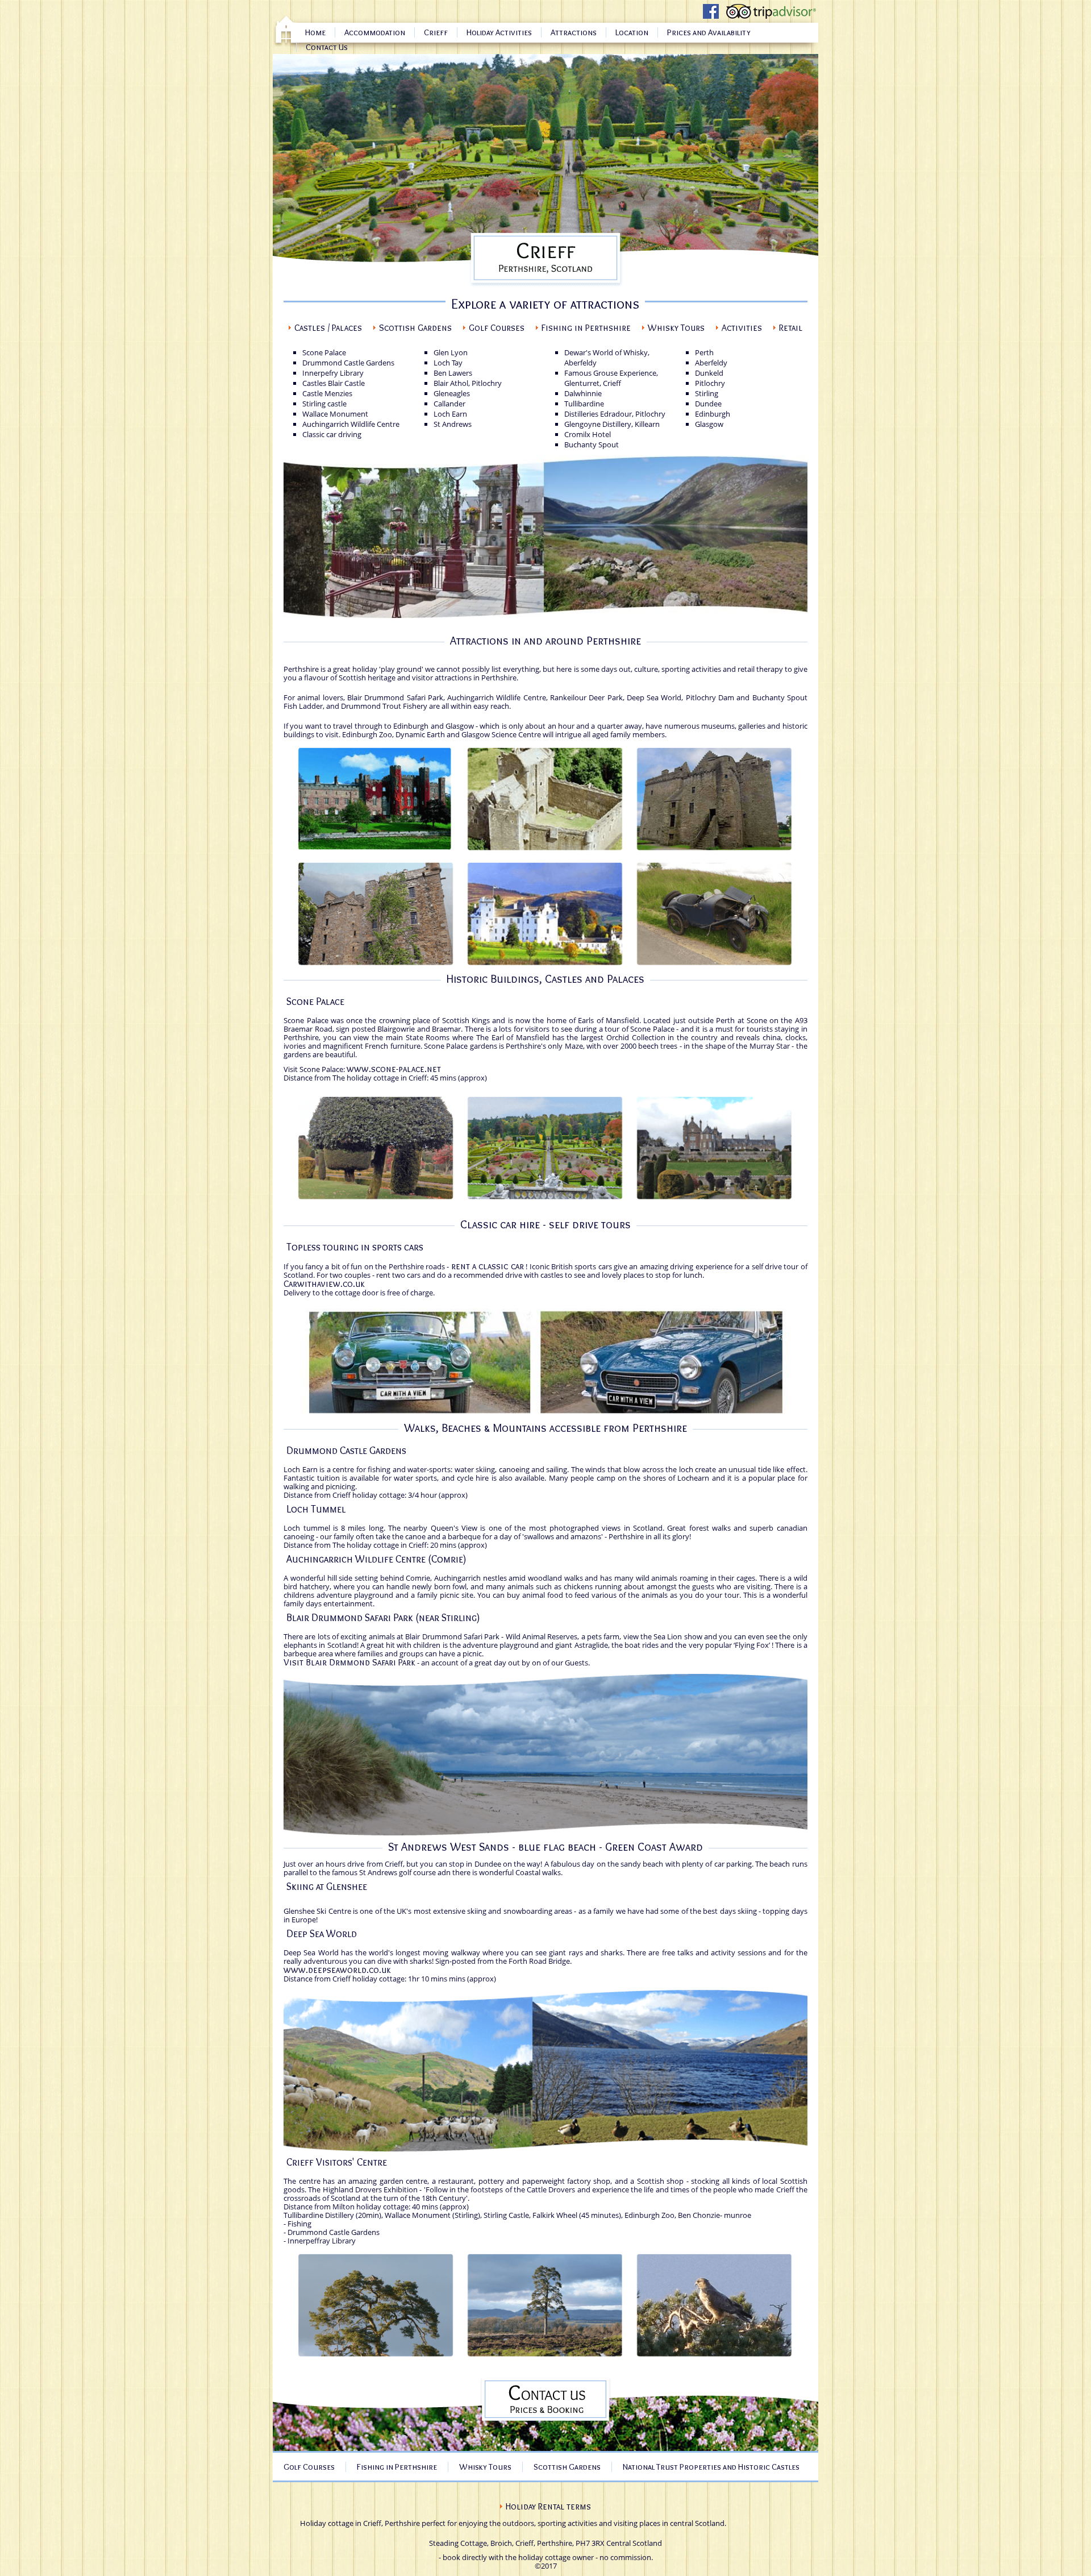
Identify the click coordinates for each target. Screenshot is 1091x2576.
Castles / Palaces (328, 328)
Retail (791, 328)
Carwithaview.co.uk (324, 1284)
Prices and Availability (709, 32)
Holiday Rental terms (548, 2506)
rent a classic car (488, 1266)
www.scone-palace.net (394, 1069)
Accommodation (375, 32)
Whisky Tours (676, 328)
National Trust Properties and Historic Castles (711, 2467)
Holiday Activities (499, 32)
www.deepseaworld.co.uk (337, 1970)
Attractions (574, 32)
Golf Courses (497, 328)
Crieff (436, 32)
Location (632, 32)
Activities (742, 328)
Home (315, 32)
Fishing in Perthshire (586, 328)
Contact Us (327, 47)
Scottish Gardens (415, 328)
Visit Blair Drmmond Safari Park (349, 1662)
